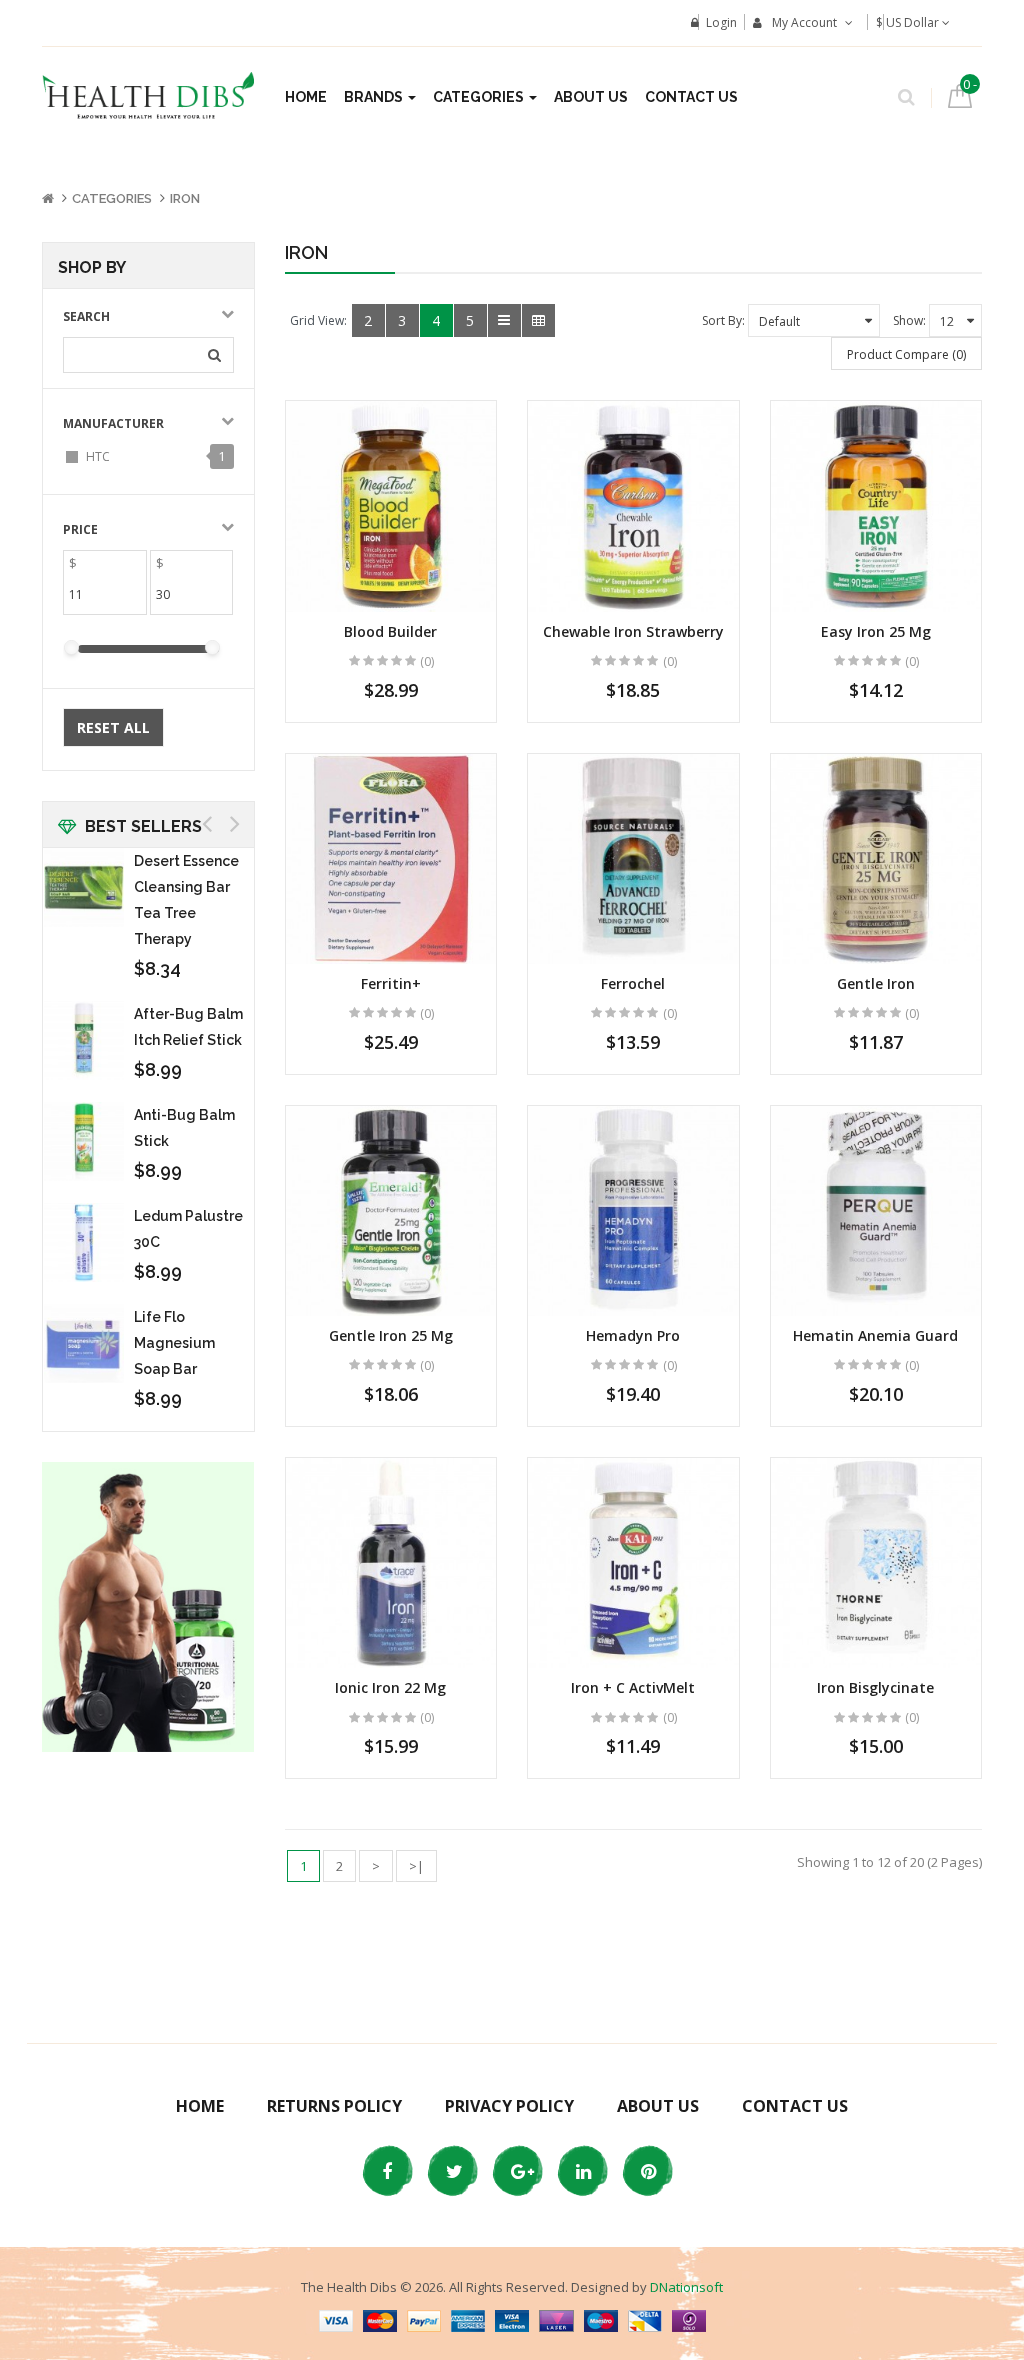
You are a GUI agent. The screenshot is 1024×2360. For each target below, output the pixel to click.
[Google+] (517, 2171)
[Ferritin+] (391, 859)
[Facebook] (387, 2171)
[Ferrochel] (633, 859)
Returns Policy (334, 2106)
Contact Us (795, 2106)
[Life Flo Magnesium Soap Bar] (84, 1344)
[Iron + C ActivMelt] (633, 1563)
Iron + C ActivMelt (633, 1687)
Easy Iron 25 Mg (876, 631)
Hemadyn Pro (633, 1335)
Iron (185, 198)
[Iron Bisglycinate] (876, 1563)
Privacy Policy (509, 2106)
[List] (504, 320)
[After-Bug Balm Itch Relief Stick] (84, 1041)
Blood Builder (390, 631)
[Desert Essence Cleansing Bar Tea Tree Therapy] (84, 888)
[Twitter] (452, 2171)
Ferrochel (633, 983)
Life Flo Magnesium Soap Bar (174, 1343)
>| (416, 1866)
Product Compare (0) (906, 354)
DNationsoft (686, 2287)
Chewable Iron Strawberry (633, 631)
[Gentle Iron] (876, 859)
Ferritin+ (391, 983)
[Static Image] (148, 1607)
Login (721, 22)
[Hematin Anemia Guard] (876, 1211)
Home (200, 2106)
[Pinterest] (647, 2171)
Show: (909, 320)
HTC (98, 456)
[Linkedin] (582, 2171)
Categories (112, 198)
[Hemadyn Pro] (633, 1211)
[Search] (906, 93)
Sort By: (723, 320)
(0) (427, 661)
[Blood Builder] (391, 506)
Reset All (113, 727)
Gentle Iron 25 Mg (391, 1335)
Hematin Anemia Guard (875, 1335)
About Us (658, 2106)
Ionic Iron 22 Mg (390, 1687)
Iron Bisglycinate (875, 1687)
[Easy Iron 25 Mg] (876, 506)
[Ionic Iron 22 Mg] (391, 1563)
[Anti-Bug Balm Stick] (84, 1142)
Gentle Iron (876, 983)
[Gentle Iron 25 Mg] (391, 1211)
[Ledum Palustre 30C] (84, 1243)
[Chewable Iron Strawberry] (633, 506)
